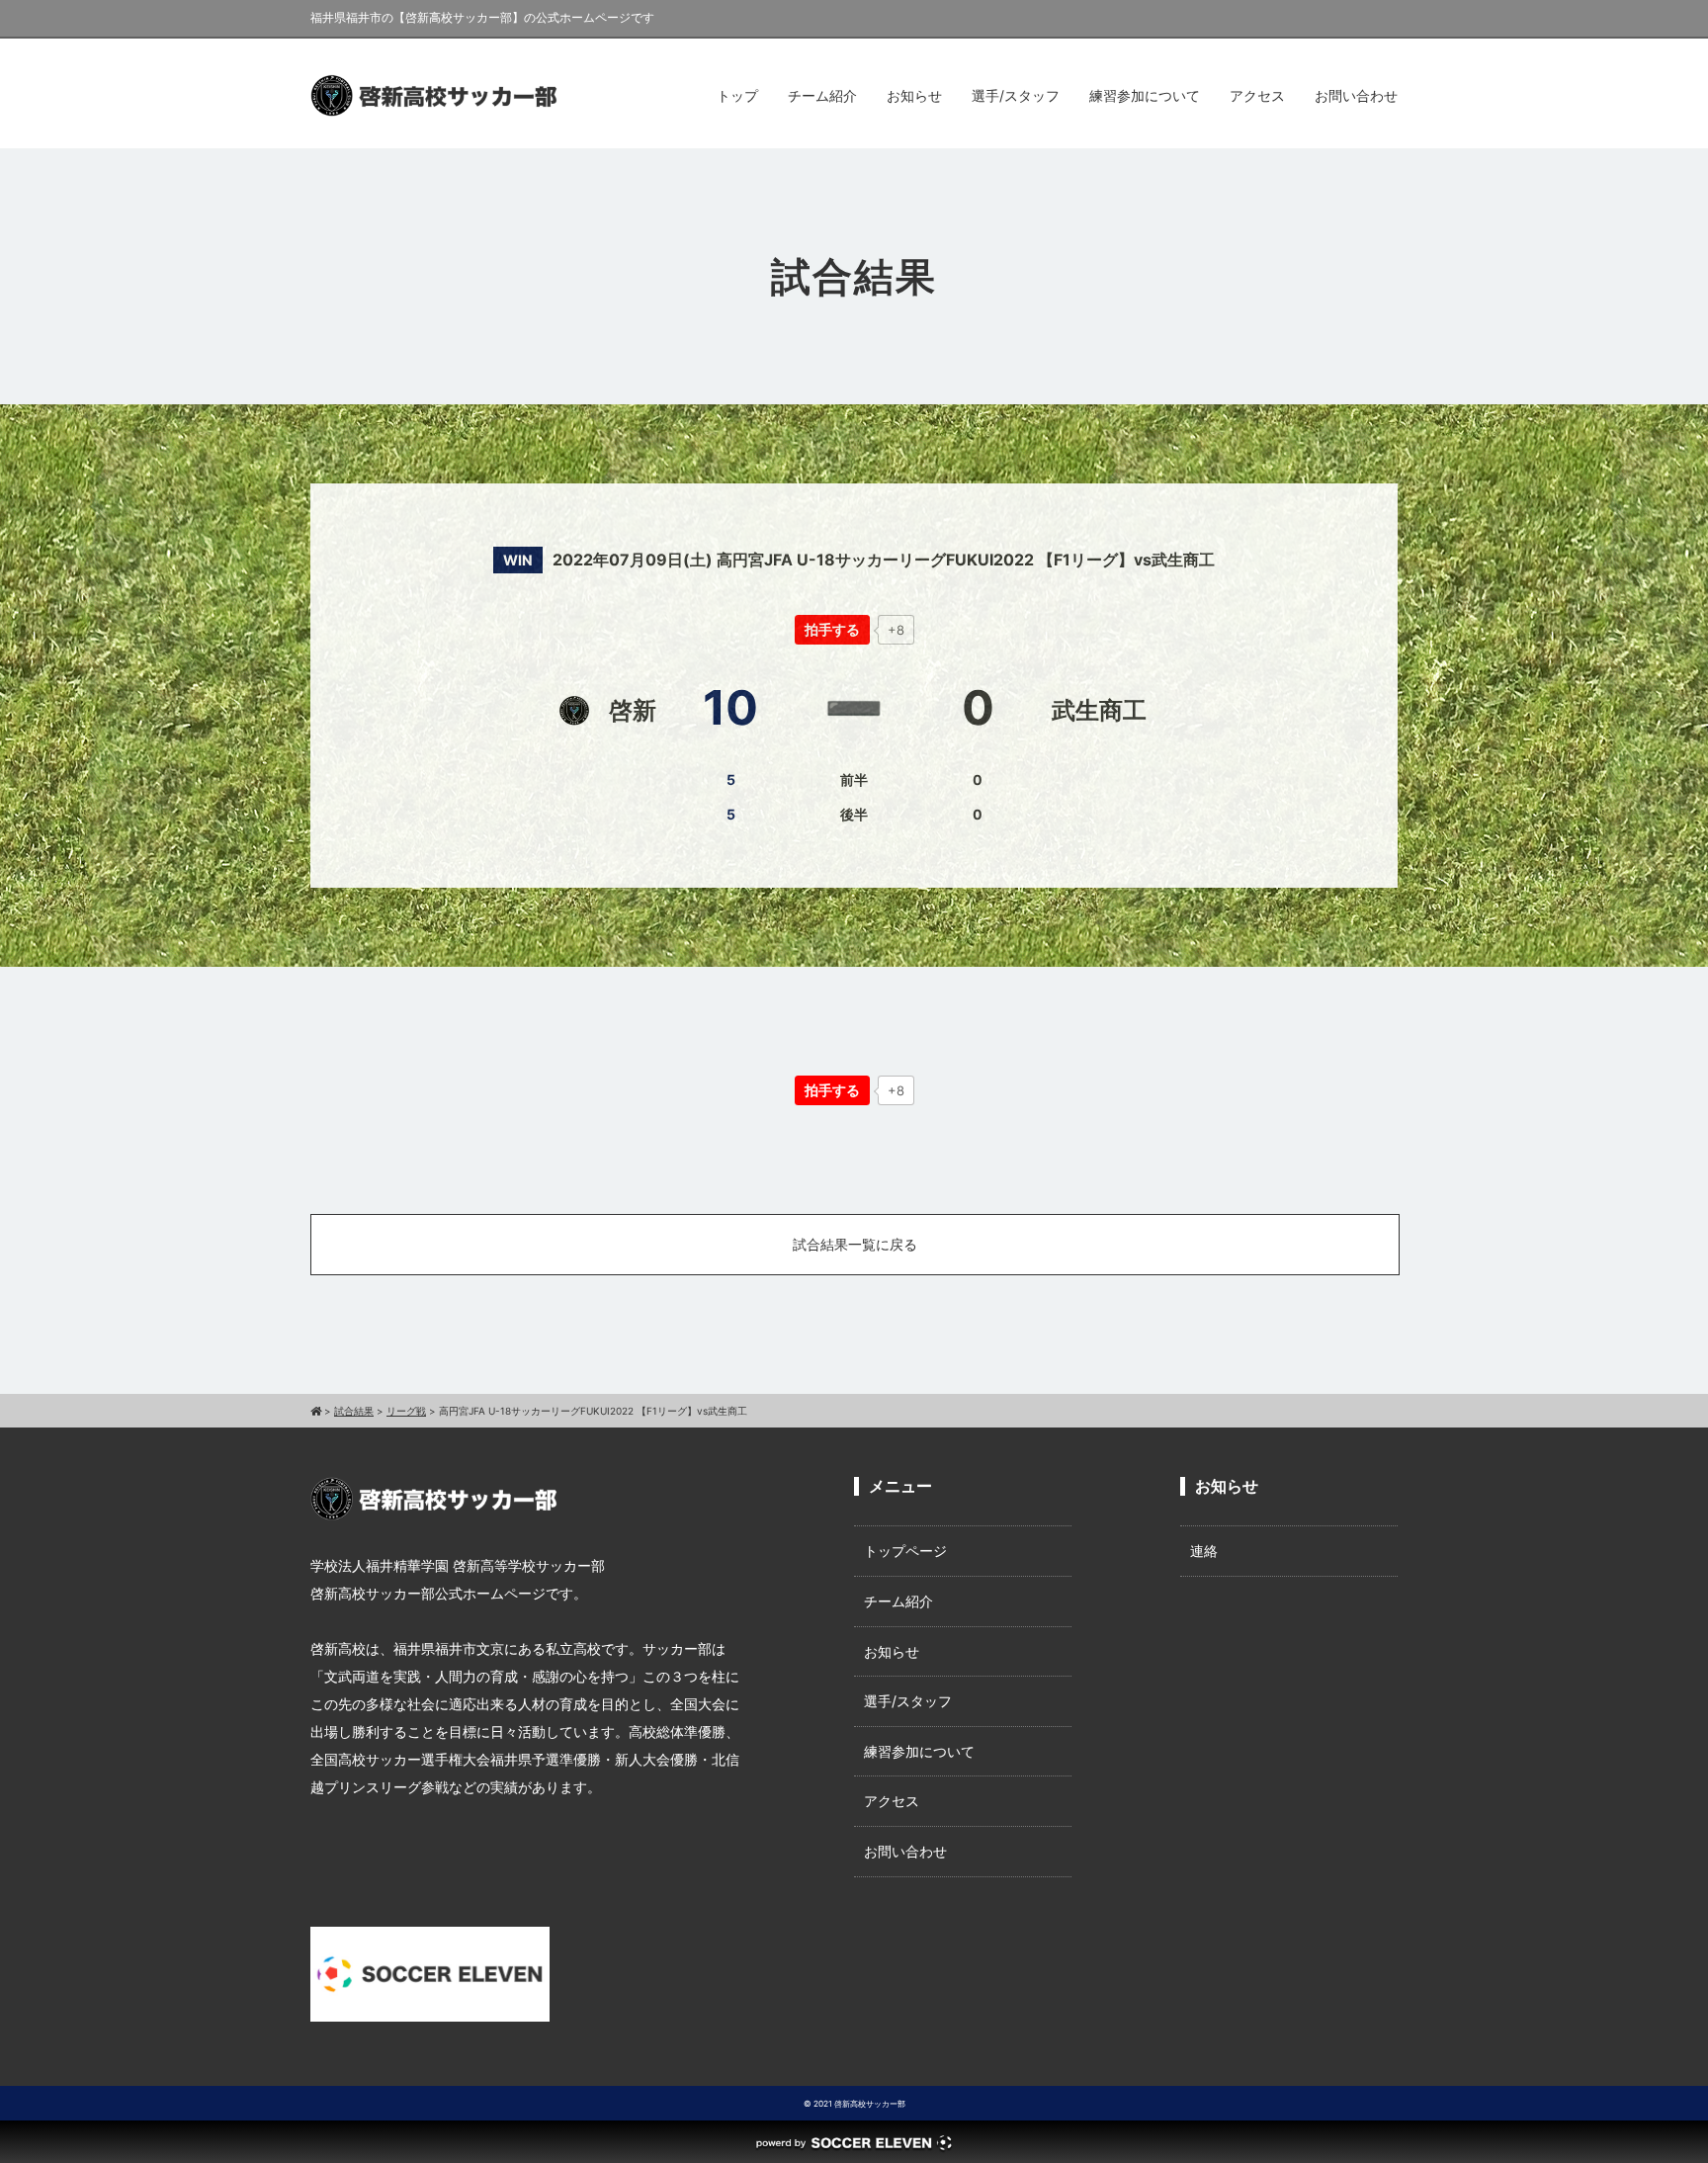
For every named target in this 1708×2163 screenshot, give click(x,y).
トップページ (905, 1551)
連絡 (1204, 1551)
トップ (737, 95)
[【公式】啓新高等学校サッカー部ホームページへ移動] (316, 1411)
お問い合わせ (1356, 95)
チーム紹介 (822, 95)
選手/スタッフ (1016, 95)
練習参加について (1145, 95)
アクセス (1257, 95)
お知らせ (914, 95)
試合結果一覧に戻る (855, 1244)
